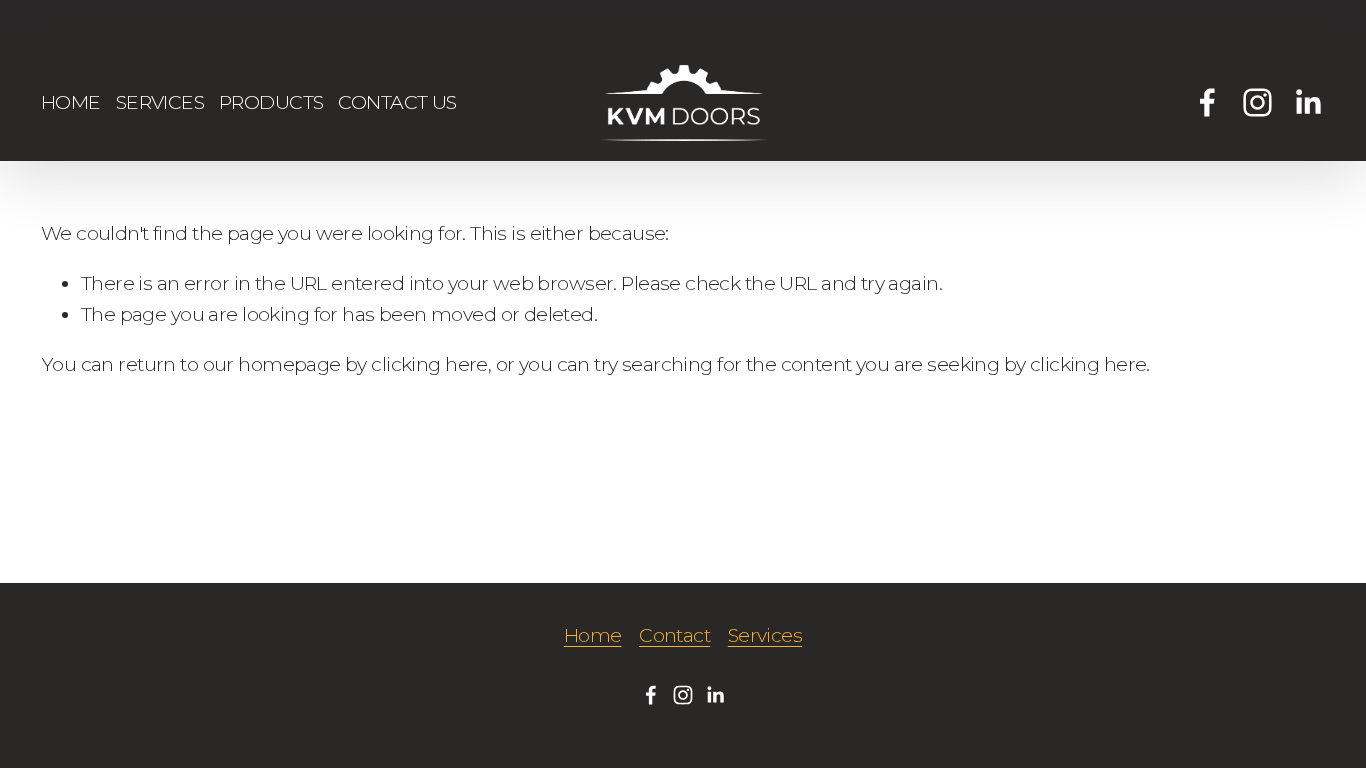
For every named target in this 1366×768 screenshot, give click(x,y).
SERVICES (160, 102)
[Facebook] (1207, 102)
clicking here (429, 364)
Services (765, 635)
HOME (71, 102)
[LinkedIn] (1307, 102)
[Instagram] (1257, 102)
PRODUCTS (271, 102)
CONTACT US (397, 102)
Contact (674, 635)
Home (593, 635)
